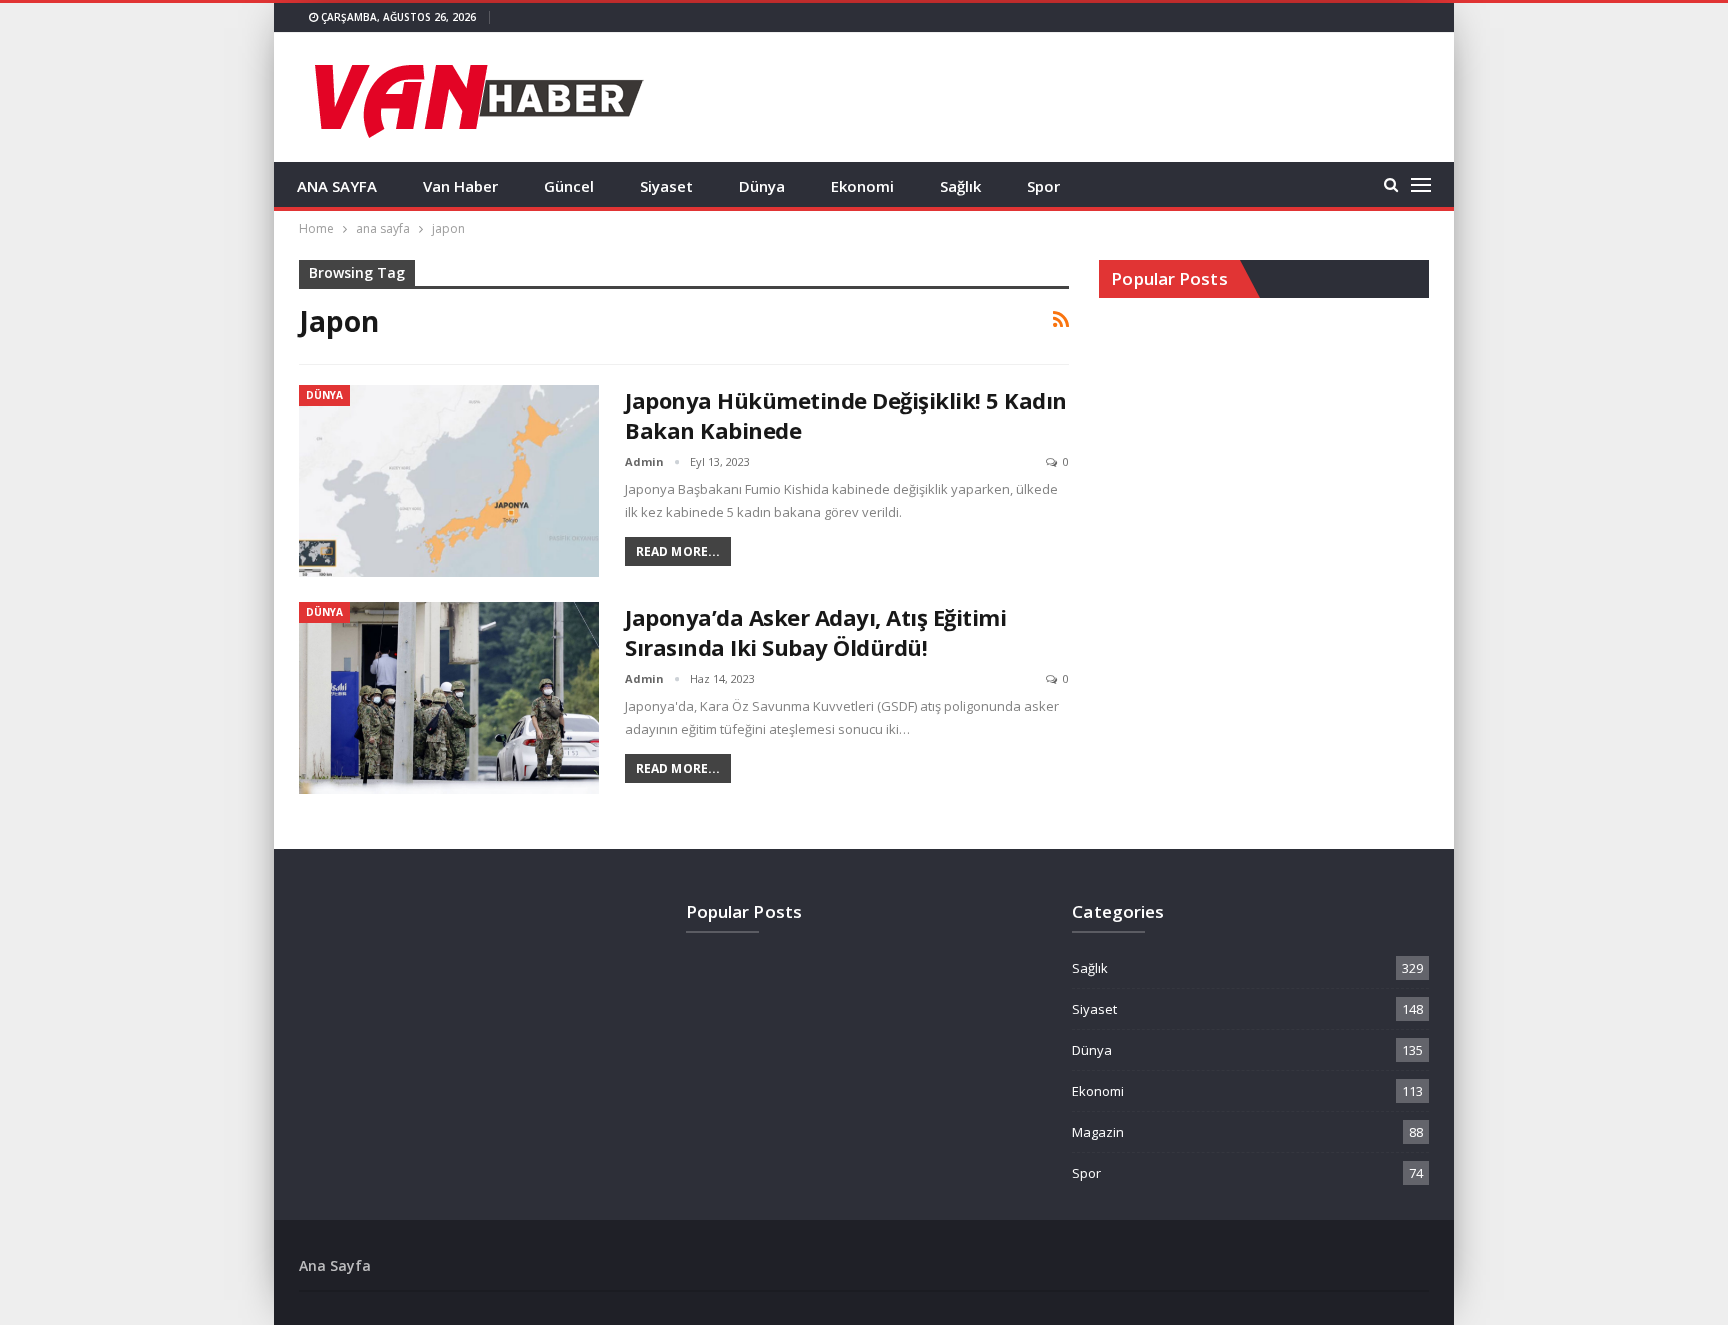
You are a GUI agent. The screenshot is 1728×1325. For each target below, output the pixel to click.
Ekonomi (862, 186)
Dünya (762, 186)
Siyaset (666, 186)
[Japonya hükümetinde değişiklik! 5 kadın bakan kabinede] (449, 481)
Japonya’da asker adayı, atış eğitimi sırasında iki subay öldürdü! (815, 632)
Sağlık (960, 186)
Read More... (678, 551)
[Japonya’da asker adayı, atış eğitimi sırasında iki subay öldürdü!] (449, 698)
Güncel (569, 186)
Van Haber (460, 186)
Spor (1043, 186)
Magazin (1098, 1132)
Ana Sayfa (335, 1265)
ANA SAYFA (337, 186)
